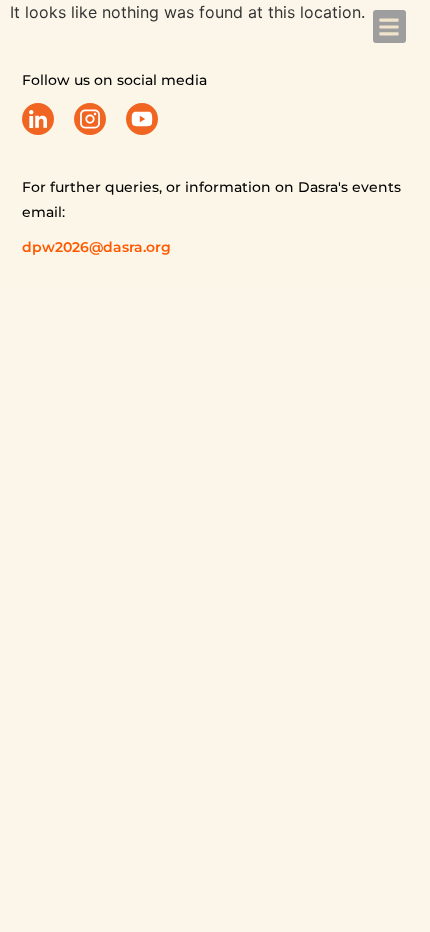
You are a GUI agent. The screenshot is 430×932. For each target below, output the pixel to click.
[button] (389, 26)
